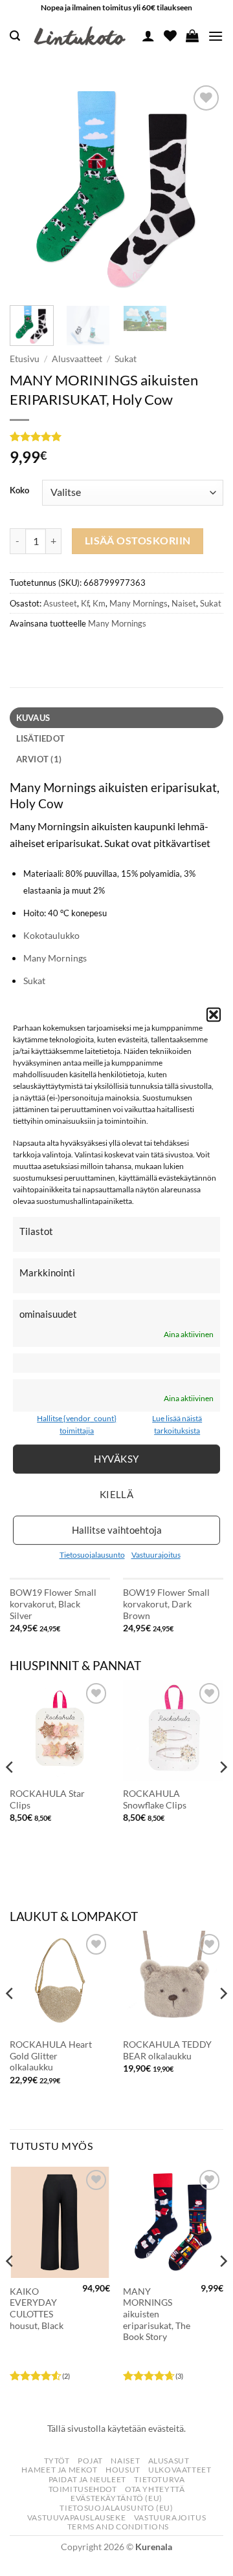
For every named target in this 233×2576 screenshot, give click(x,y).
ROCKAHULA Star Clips (47, 1799)
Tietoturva (159, 2479)
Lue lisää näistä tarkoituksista (177, 1424)
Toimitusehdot (83, 2489)
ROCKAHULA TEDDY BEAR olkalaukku (167, 2050)
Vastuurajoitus (156, 1555)
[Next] (203, 189)
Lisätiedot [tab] (41, 738)
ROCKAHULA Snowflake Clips (155, 1799)
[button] (214, 1014)
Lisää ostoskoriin (138, 541)
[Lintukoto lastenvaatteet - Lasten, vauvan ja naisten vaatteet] (81, 36)
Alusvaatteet (77, 359)
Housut (123, 2470)
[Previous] (30, 189)
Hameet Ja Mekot (59, 2470)
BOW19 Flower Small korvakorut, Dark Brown (166, 1604)
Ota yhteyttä (155, 2489)
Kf (85, 603)
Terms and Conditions (118, 2527)
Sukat (126, 359)
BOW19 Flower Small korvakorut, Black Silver (53, 1604)
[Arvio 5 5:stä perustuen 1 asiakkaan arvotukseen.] (116, 436)
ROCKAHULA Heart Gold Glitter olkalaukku (51, 2056)
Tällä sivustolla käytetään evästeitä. (116, 2428)
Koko (19, 491)
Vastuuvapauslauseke (77, 2517)
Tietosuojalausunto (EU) (116, 2508)
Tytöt (57, 2461)
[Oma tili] (148, 36)
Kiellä (117, 1494)
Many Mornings (139, 603)
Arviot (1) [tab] (39, 759)
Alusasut (169, 2461)
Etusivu (25, 359)
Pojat (90, 2461)
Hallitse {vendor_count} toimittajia (77, 1424)
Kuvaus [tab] (33, 718)
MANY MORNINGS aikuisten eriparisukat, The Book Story (157, 2314)
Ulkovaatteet (180, 2470)
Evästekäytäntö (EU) (116, 2498)
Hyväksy (116, 1459)
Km (99, 603)
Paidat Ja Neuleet (87, 2479)
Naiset (184, 603)
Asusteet (60, 603)
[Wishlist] (170, 36)
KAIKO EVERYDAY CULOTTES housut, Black (37, 2309)
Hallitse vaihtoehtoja (117, 1530)
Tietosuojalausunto (92, 1555)
